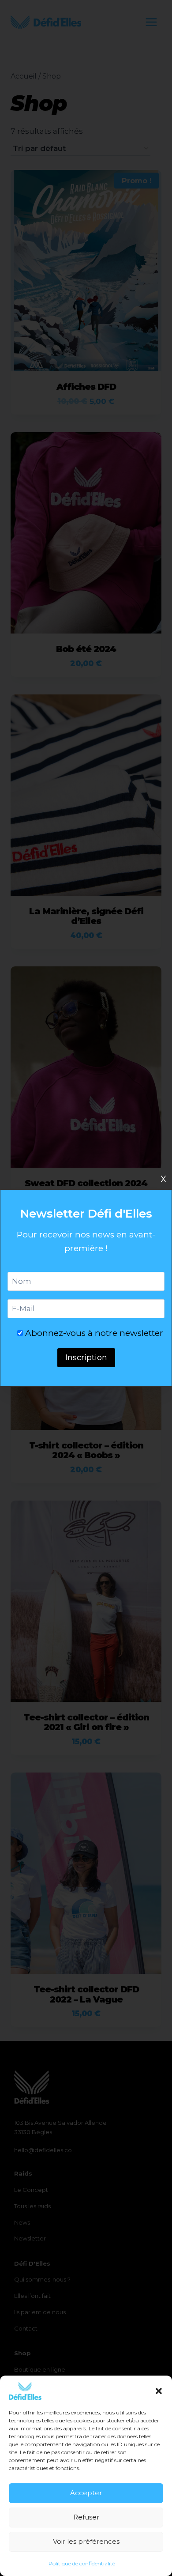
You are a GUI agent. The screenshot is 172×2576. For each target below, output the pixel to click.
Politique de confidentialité (82, 2563)
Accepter (86, 2493)
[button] (159, 2391)
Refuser (86, 2517)
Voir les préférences (86, 2541)
